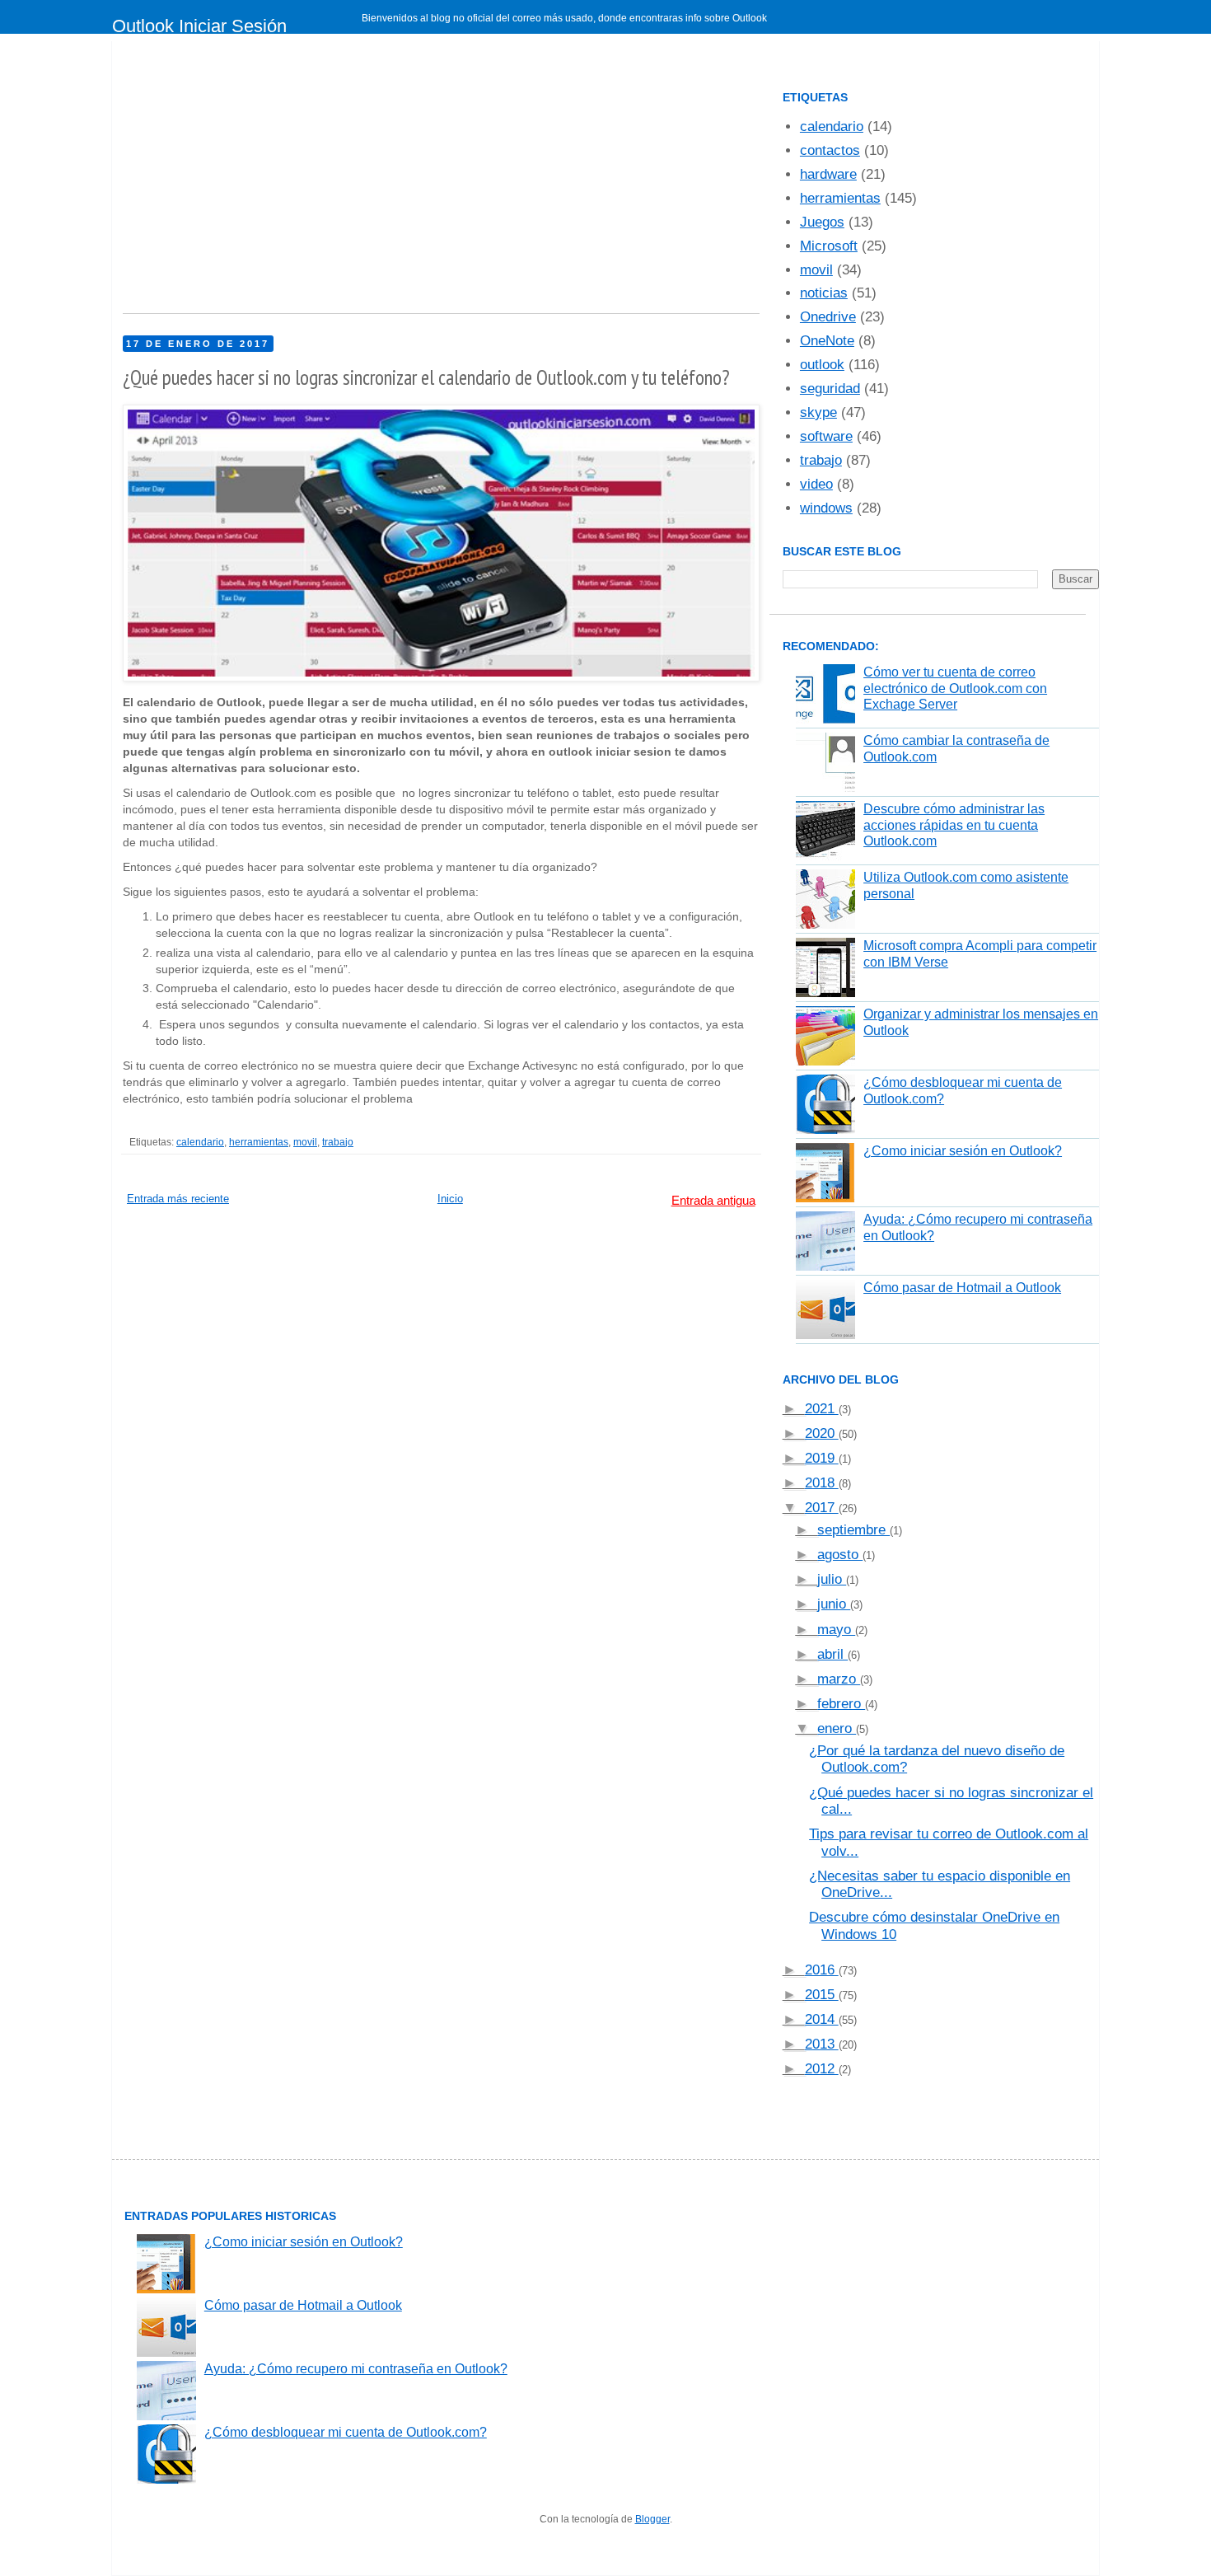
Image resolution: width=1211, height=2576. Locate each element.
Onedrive (828, 317)
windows (826, 508)
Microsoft (829, 246)
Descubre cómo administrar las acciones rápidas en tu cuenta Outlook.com (954, 824)
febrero (841, 1704)
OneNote (827, 341)
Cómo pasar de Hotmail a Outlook (962, 1288)
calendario (200, 1142)
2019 (822, 1458)
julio (832, 1579)
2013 (822, 2044)
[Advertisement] (441, 181)
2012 (822, 2069)
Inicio (450, 1199)
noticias (824, 293)
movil (305, 1142)
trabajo (338, 1142)
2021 (822, 1409)
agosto (840, 1555)
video (816, 484)
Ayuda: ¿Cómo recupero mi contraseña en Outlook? (356, 2369)
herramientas (259, 1142)
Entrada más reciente (178, 1199)
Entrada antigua (713, 1200)
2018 (822, 1483)
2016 (822, 1970)
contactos (830, 150)
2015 (822, 1995)
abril (832, 1654)
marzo (839, 1679)
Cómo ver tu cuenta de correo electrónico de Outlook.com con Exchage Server (955, 688)
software (826, 436)
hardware (828, 174)
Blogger (652, 2519)
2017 (822, 1508)
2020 (822, 1433)
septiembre (853, 1530)
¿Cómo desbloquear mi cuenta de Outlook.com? (346, 2432)
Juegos (822, 222)
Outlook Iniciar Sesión (199, 26)
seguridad (830, 389)
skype (818, 412)
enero (837, 1728)
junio (834, 1604)
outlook (822, 365)
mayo (836, 1630)
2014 (822, 2019)
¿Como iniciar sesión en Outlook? (963, 1151)
